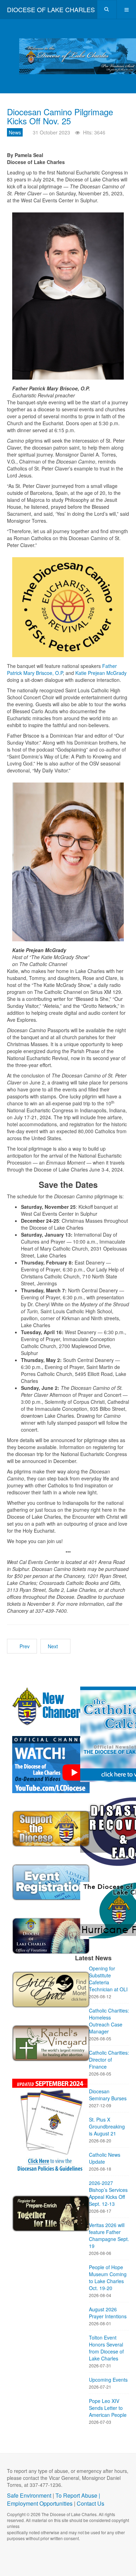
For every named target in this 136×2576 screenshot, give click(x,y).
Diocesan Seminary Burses (108, 2095)
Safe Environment (29, 2495)
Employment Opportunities (40, 2503)
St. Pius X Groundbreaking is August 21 (107, 2126)
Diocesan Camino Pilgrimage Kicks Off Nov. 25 (60, 116)
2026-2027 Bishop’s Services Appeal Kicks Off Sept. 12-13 (108, 2193)
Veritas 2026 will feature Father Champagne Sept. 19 (109, 2235)
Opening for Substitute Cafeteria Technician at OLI (108, 1979)
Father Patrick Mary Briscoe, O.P (62, 669)
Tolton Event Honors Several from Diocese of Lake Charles (106, 2348)
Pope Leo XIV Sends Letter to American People (108, 2408)
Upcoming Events (108, 2380)
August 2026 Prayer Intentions (108, 2313)
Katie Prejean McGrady (101, 673)
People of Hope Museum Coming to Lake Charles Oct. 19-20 (108, 2278)
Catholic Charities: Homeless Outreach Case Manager (109, 2021)
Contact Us (90, 2503)
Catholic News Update (105, 2158)
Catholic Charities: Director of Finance (109, 2060)
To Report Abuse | (78, 2495)
